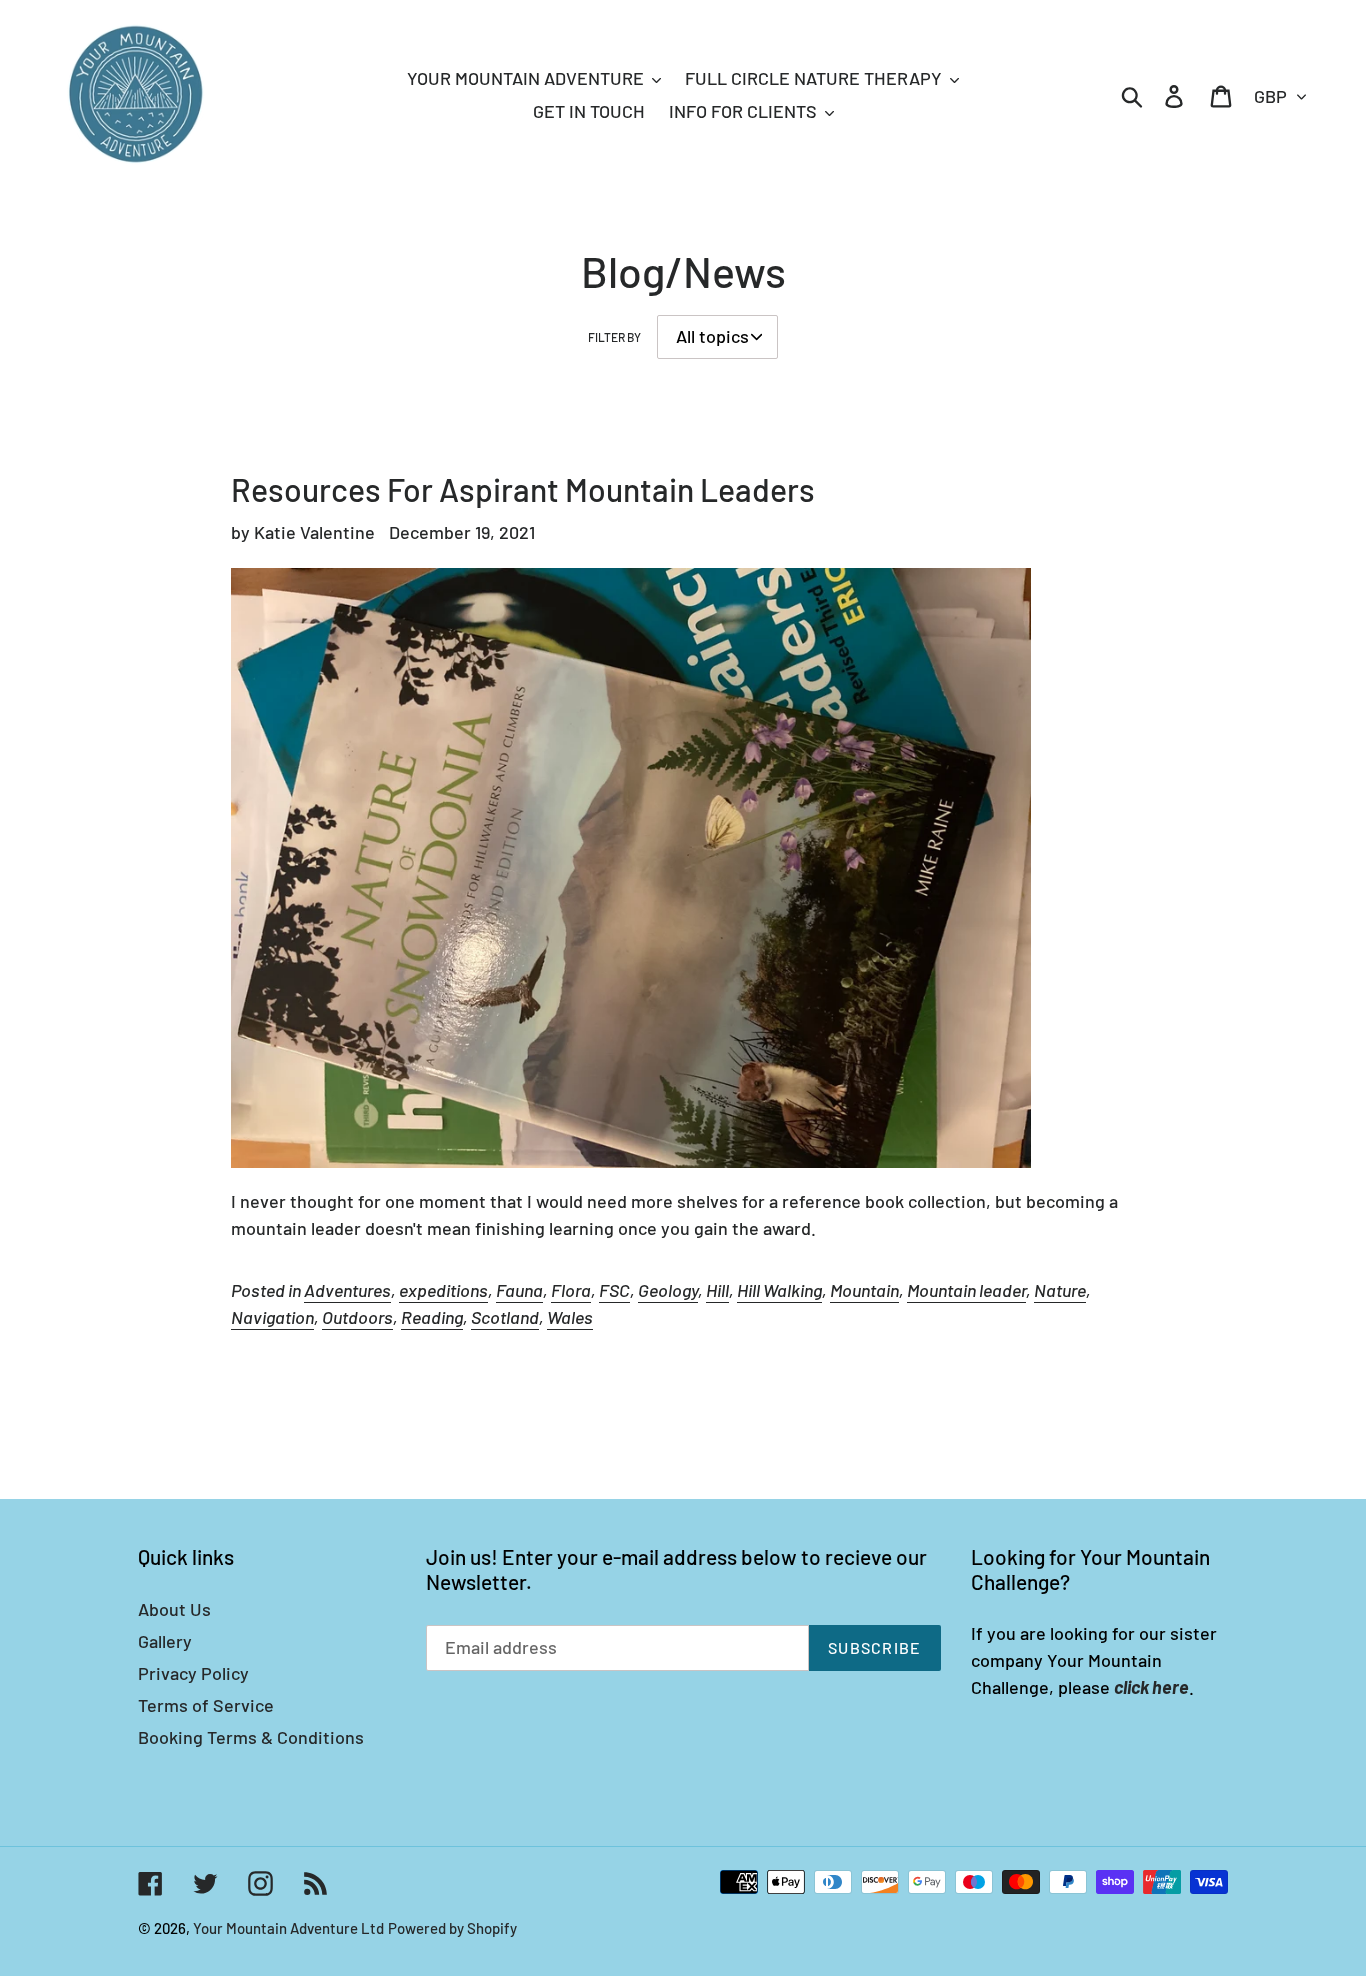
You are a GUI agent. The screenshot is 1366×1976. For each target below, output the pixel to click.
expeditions (443, 1290)
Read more (277, 1374)
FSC (614, 1290)
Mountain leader (966, 1290)
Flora (571, 1290)
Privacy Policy (193, 1673)
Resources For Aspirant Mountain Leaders (523, 489)
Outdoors (357, 1317)
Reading (432, 1317)
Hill (717, 1290)
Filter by (614, 337)
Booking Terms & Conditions (251, 1737)
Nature (1060, 1290)
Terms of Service (206, 1705)
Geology (668, 1290)
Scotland (505, 1317)
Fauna (519, 1290)
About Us (174, 1609)
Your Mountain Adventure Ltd (288, 1928)
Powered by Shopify (452, 1928)
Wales (570, 1317)
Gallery (165, 1641)
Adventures (347, 1290)
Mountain (864, 1290)
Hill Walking (779, 1290)
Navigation (272, 1317)
